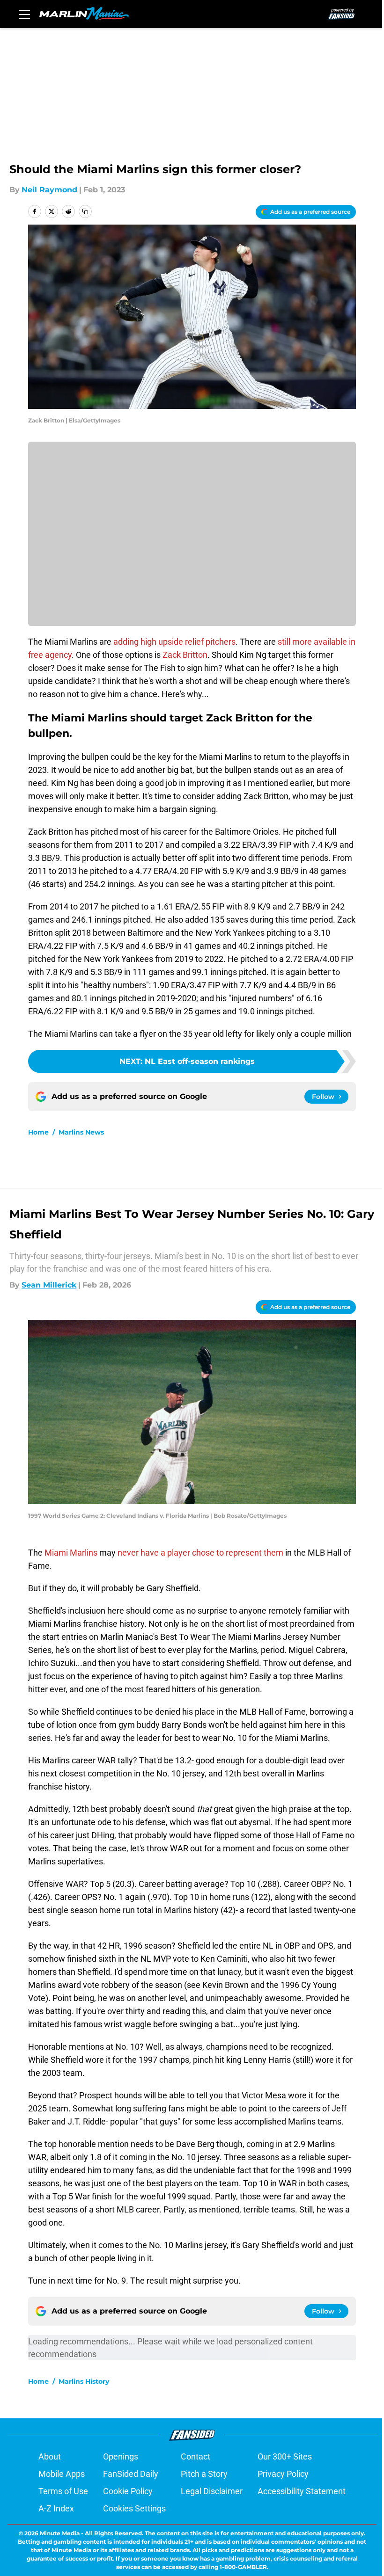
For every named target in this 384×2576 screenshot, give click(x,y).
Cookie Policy (128, 2491)
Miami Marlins (71, 1553)
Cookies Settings (134, 2508)
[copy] (85, 211)
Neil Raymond (49, 190)
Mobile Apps (62, 2474)
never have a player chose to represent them (200, 1553)
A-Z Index (56, 2508)
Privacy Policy (283, 2474)
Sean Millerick (49, 1285)
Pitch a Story (204, 2474)
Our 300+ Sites (285, 2456)
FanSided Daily (131, 2474)
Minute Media (60, 2533)
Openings (121, 2456)
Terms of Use (63, 2491)
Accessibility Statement (302, 2491)
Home (38, 1132)
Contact (196, 2456)
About (50, 2456)
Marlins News (81, 1132)
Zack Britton (185, 655)
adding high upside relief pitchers (174, 642)
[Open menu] (24, 14)
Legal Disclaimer (212, 2491)
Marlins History (84, 2381)
